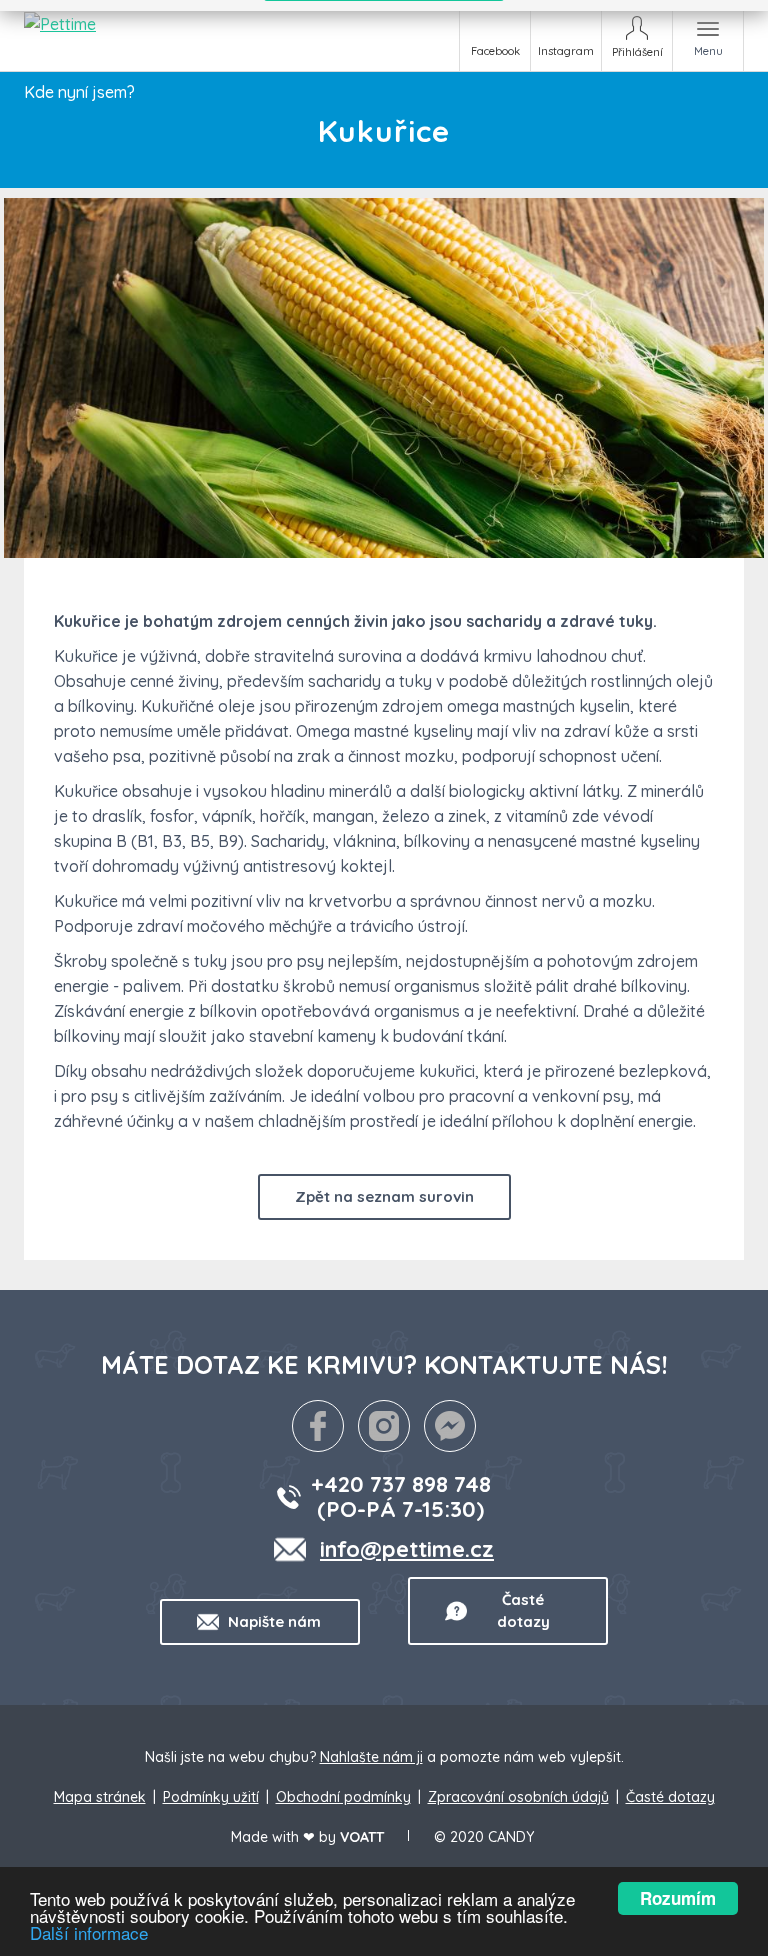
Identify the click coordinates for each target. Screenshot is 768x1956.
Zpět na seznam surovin (384, 1196)
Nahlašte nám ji (371, 1757)
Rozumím (678, 1898)
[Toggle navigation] (708, 36)
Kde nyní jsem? (79, 92)
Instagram (566, 51)
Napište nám (274, 1621)
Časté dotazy (523, 1610)
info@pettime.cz (407, 1549)
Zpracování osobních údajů (518, 1797)
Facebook (495, 51)
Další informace (89, 1932)
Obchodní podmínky (343, 1797)
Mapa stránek (100, 1797)
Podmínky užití (211, 1797)
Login (637, 36)
